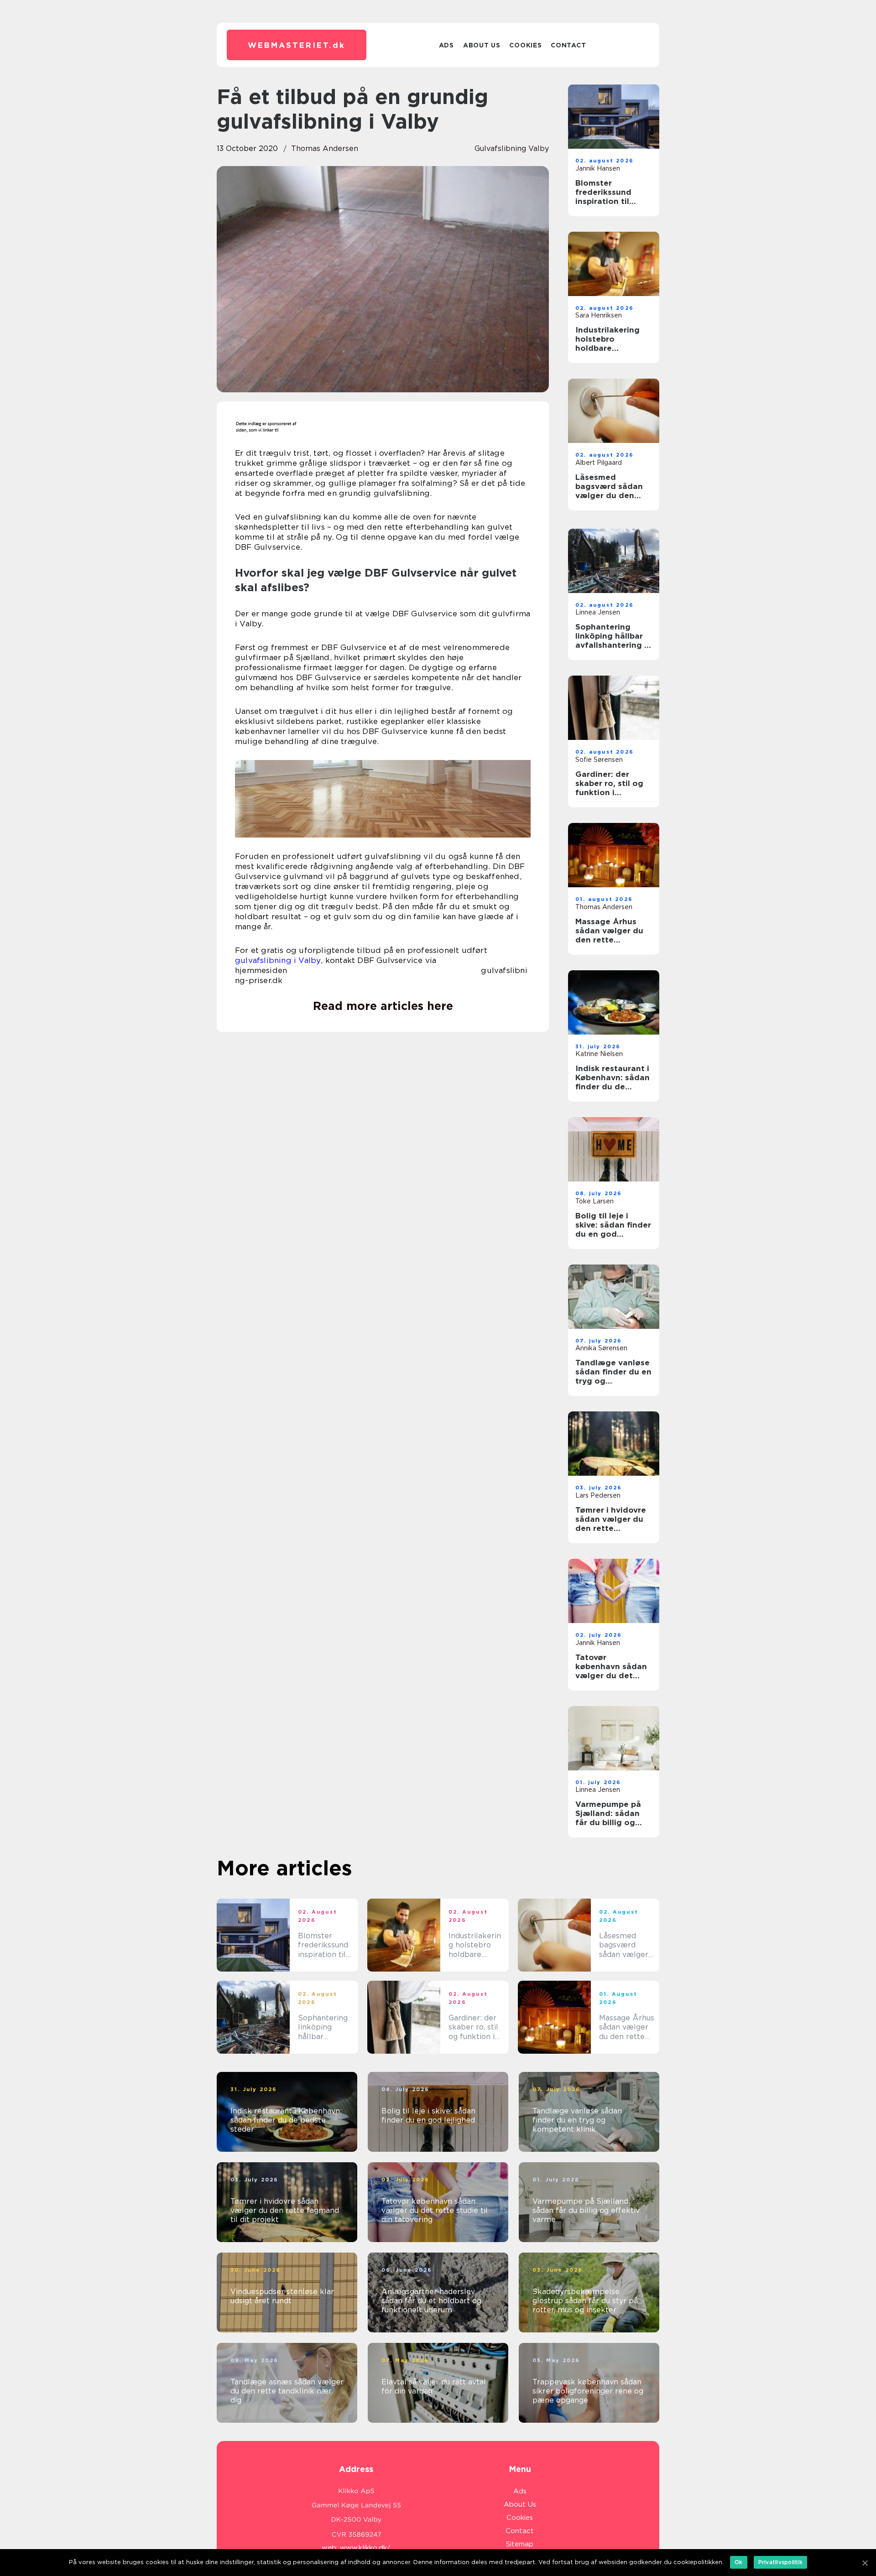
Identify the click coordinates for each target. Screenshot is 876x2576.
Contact (568, 45)
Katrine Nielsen (599, 1054)
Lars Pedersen (598, 1495)
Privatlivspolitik (780, 2562)
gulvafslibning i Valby (278, 960)
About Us (482, 45)
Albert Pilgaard (599, 463)
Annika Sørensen (601, 1348)
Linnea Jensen (598, 612)
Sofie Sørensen (599, 760)
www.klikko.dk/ (365, 2548)
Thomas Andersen (325, 148)
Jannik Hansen (598, 168)
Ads (446, 45)
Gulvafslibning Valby (512, 148)
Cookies (525, 45)
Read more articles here (383, 1006)
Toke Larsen (594, 1201)
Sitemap (520, 2544)
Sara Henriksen (599, 315)
